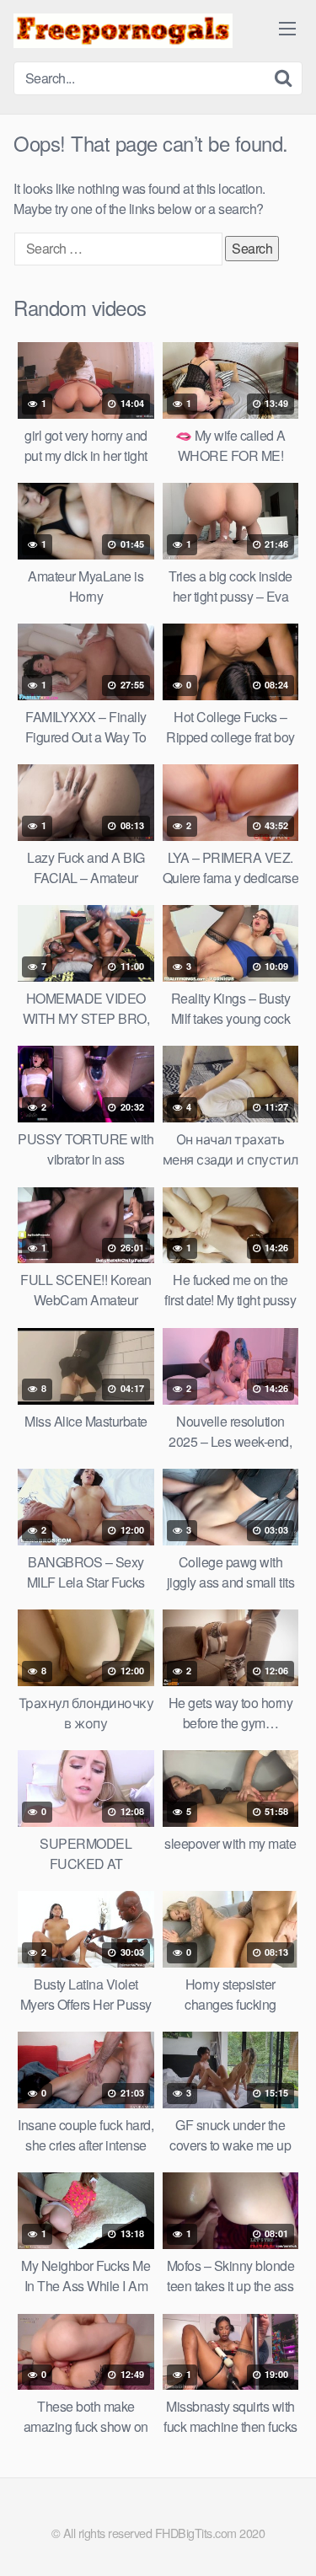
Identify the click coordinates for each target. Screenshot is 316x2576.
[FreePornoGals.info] (123, 31)
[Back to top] (287, 2539)
